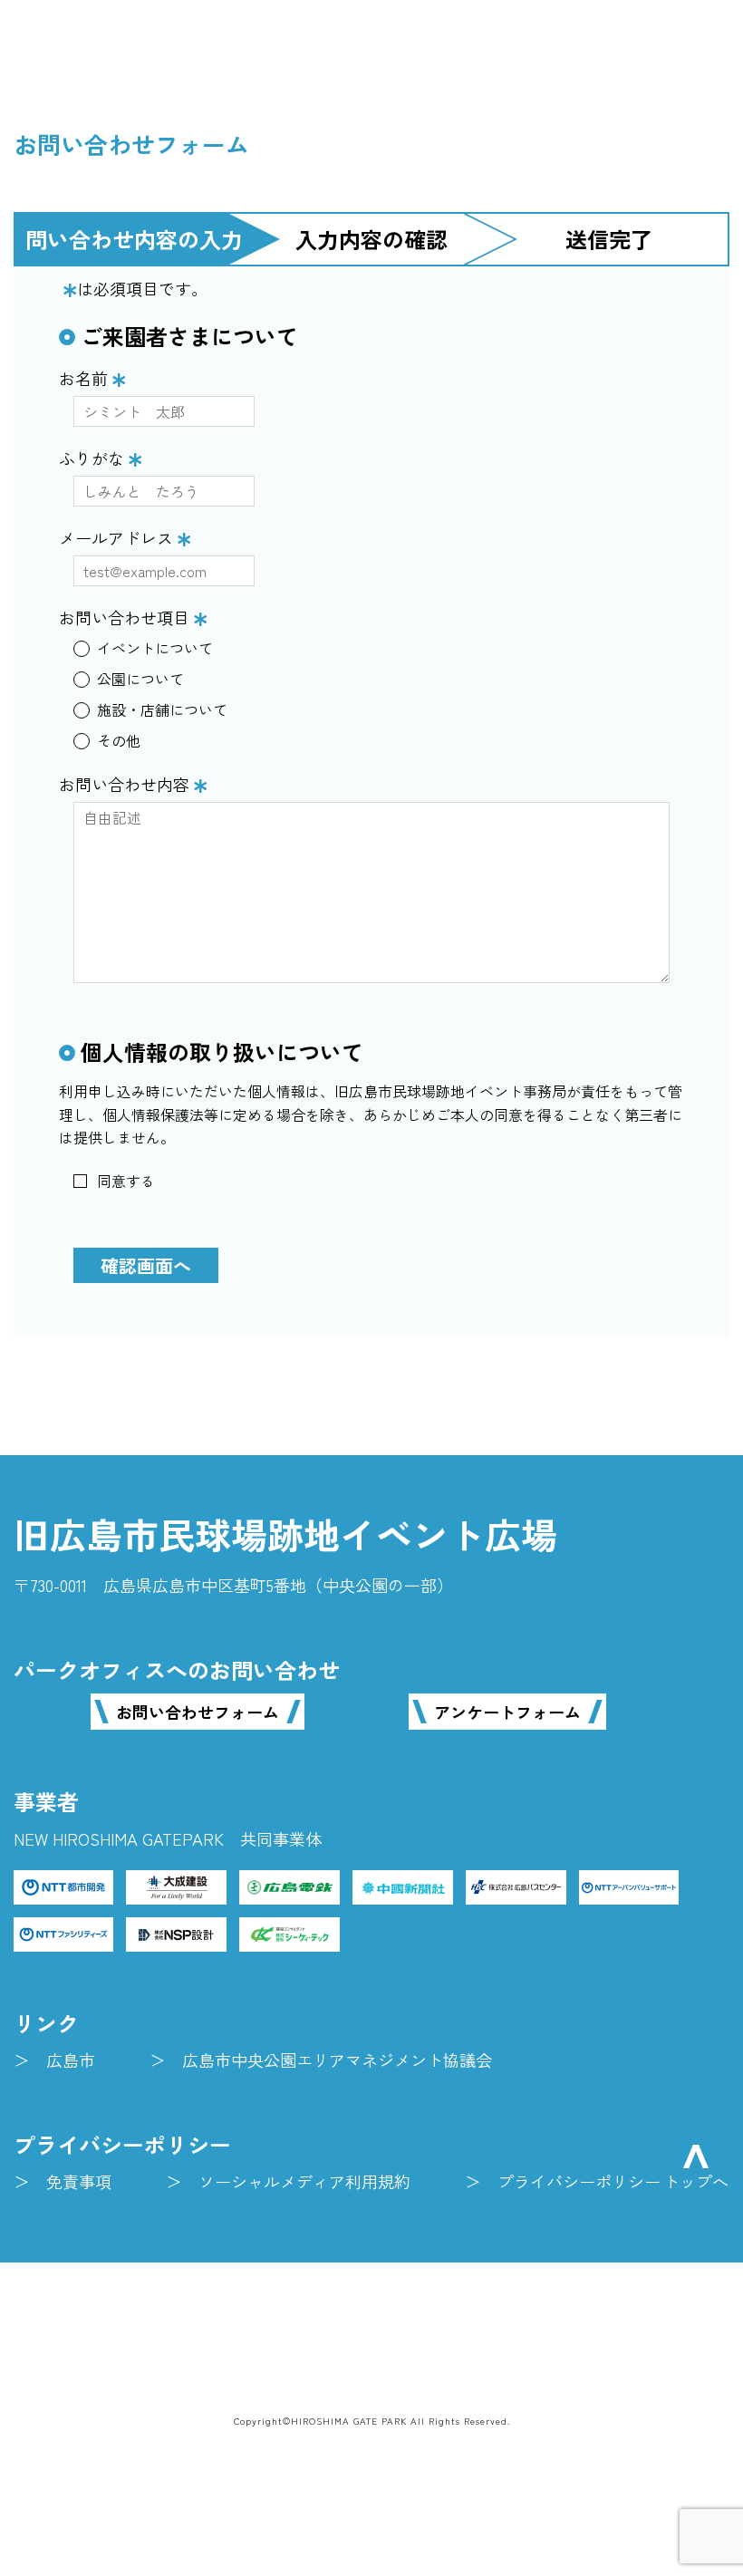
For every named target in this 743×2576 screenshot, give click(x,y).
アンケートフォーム (507, 1712)
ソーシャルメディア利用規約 (304, 2181)
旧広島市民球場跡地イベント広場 (285, 1534)
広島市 (71, 2060)
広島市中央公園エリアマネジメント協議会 (337, 2060)
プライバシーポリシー (579, 2181)
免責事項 (79, 2181)
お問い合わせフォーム (198, 1712)
